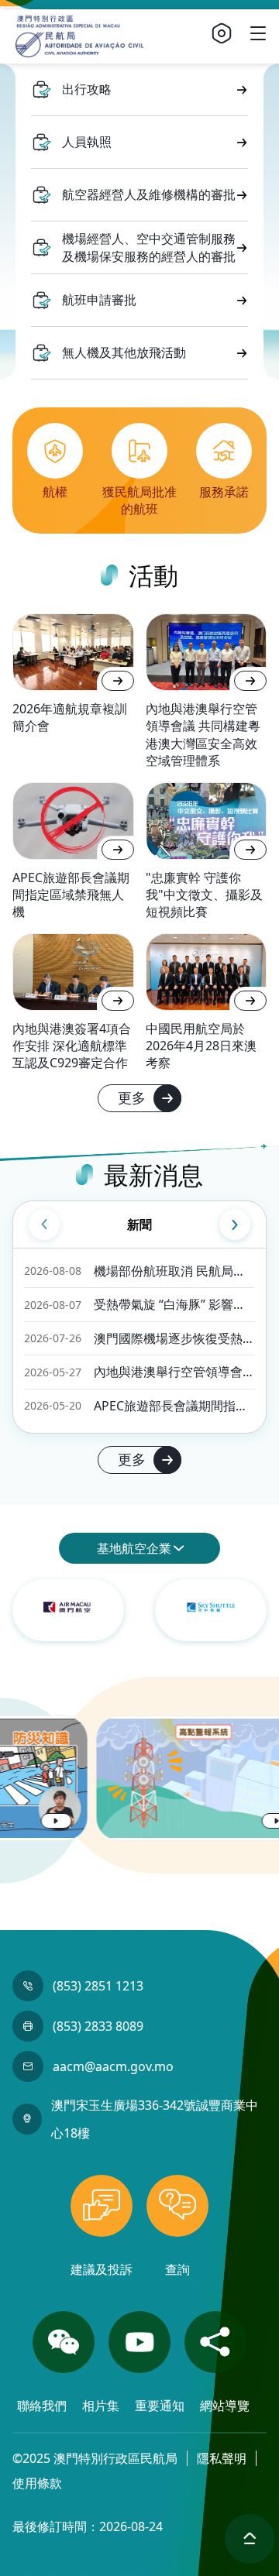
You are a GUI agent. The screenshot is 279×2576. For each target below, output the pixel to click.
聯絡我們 (43, 2406)
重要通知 (161, 2406)
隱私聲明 (222, 2458)
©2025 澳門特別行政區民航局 (95, 2458)
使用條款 (37, 2483)
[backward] (44, 1224)
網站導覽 (225, 2406)
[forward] (235, 1224)
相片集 (102, 2406)
